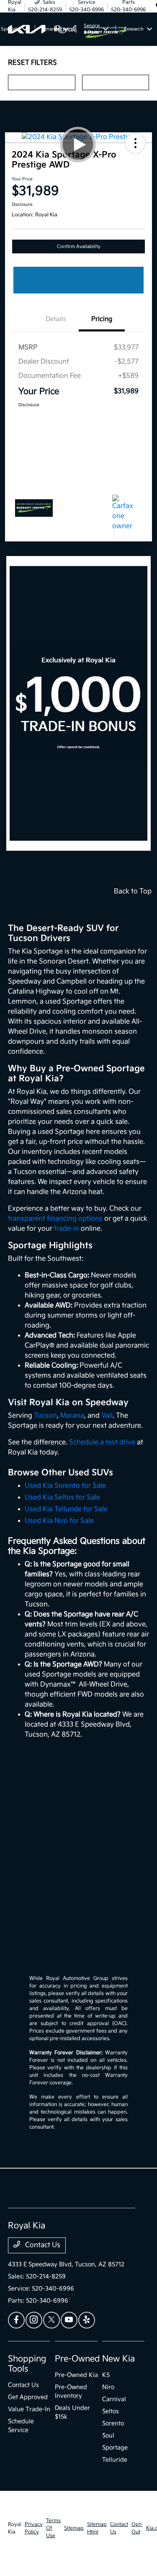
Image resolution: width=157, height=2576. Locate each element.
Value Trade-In (29, 2409)
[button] (135, 143)
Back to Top (133, 891)
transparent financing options (55, 1219)
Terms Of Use (53, 2528)
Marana (72, 1416)
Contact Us (42, 2245)
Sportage (115, 2448)
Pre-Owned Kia (76, 2375)
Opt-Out (137, 2528)
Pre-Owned (77, 2359)
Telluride (115, 2460)
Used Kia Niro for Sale (59, 1521)
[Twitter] (51, 2320)
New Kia (118, 2359)
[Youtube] (69, 2320)
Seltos (111, 2411)
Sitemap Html (97, 2528)
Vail (107, 1416)
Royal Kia (15, 2528)
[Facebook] (16, 2320)
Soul (108, 2436)
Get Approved (28, 2397)
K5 (106, 2375)
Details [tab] (56, 319)
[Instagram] (34, 2320)
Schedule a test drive (102, 1442)
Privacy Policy (34, 2528)
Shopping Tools (27, 2364)
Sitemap (74, 2528)
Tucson (45, 1416)
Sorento (113, 2423)
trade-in (67, 1229)
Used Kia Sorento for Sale (65, 1486)
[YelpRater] (87, 2320)
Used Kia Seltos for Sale (62, 1498)
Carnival (114, 2399)
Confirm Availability (79, 246)
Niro (108, 2387)
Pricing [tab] (102, 319)
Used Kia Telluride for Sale (66, 1509)
